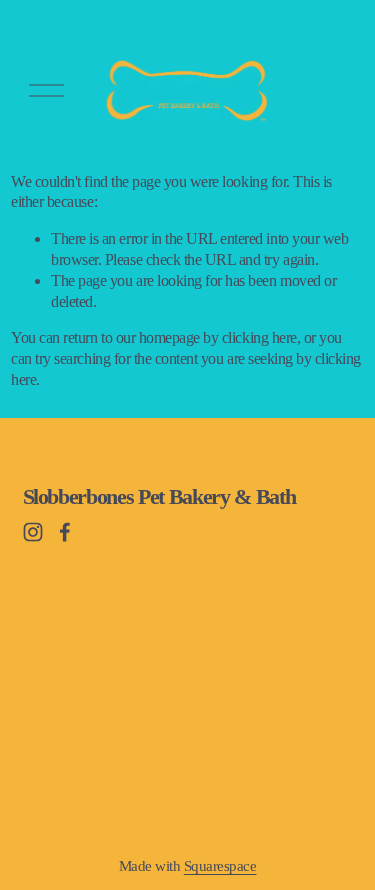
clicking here (259, 337)
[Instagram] (33, 532)
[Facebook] (65, 532)
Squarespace (220, 866)
